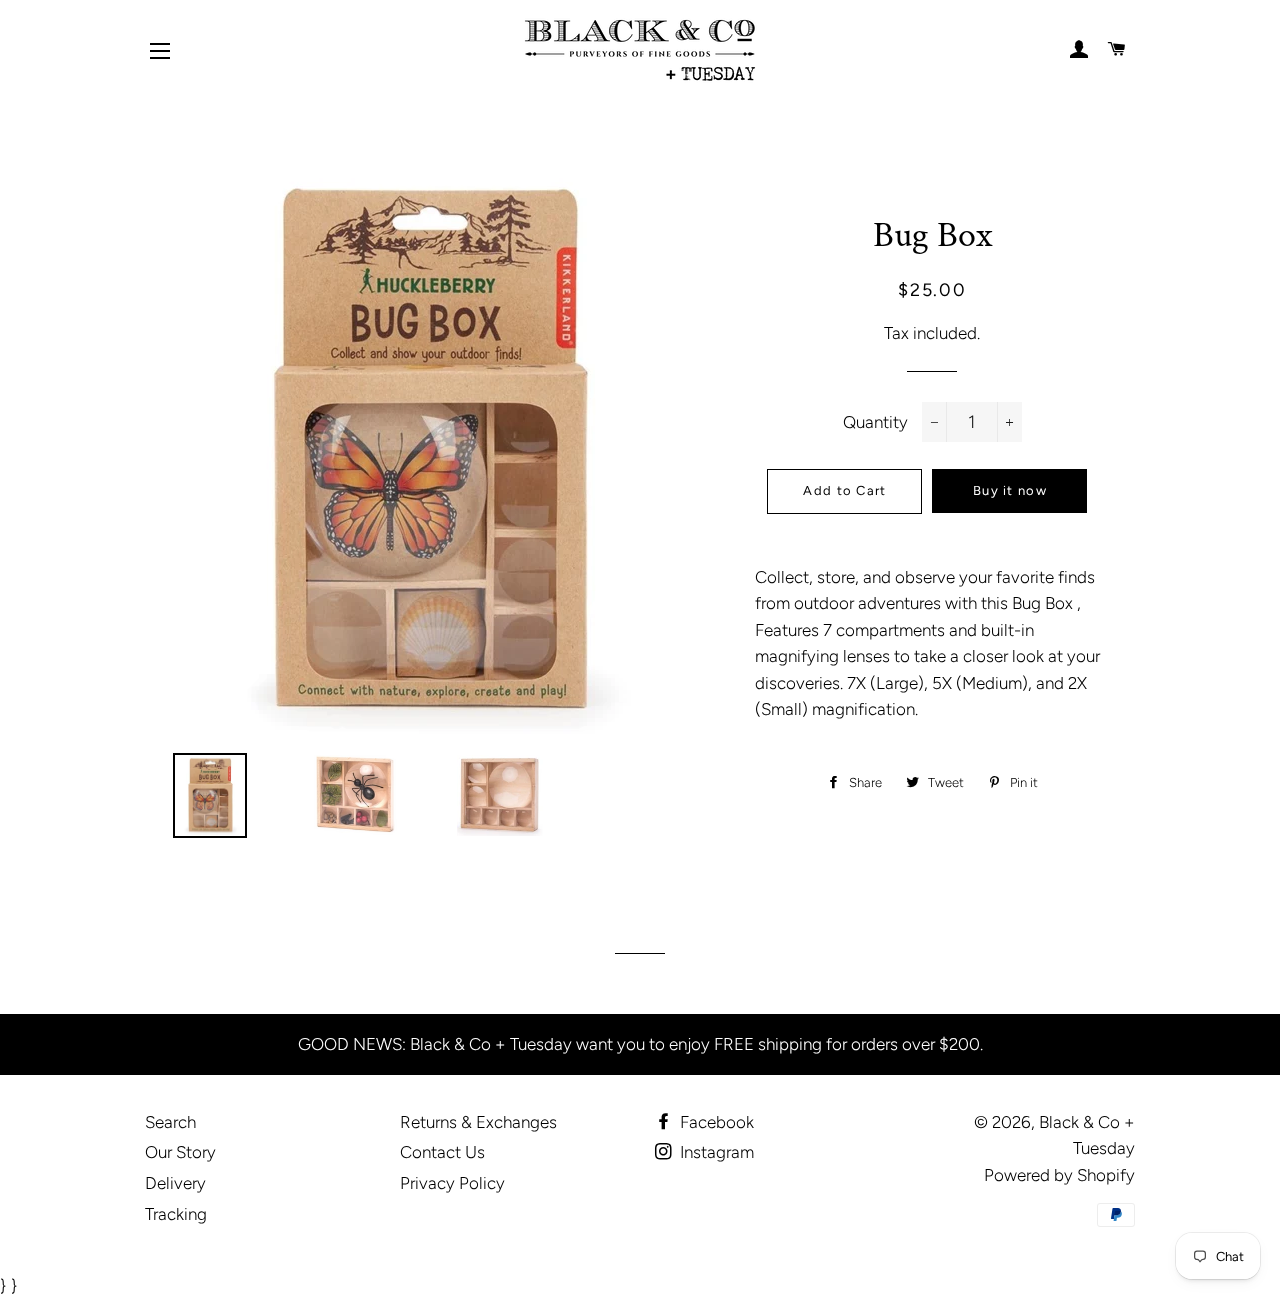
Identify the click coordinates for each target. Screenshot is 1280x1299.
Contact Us (442, 1152)
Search (170, 1122)
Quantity (875, 422)
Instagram (715, 1152)
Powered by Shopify (1059, 1175)
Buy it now (1010, 490)
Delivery (175, 1183)
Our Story (180, 1152)
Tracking (176, 1214)
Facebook (715, 1122)
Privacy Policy (452, 1183)
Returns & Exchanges (478, 1122)
